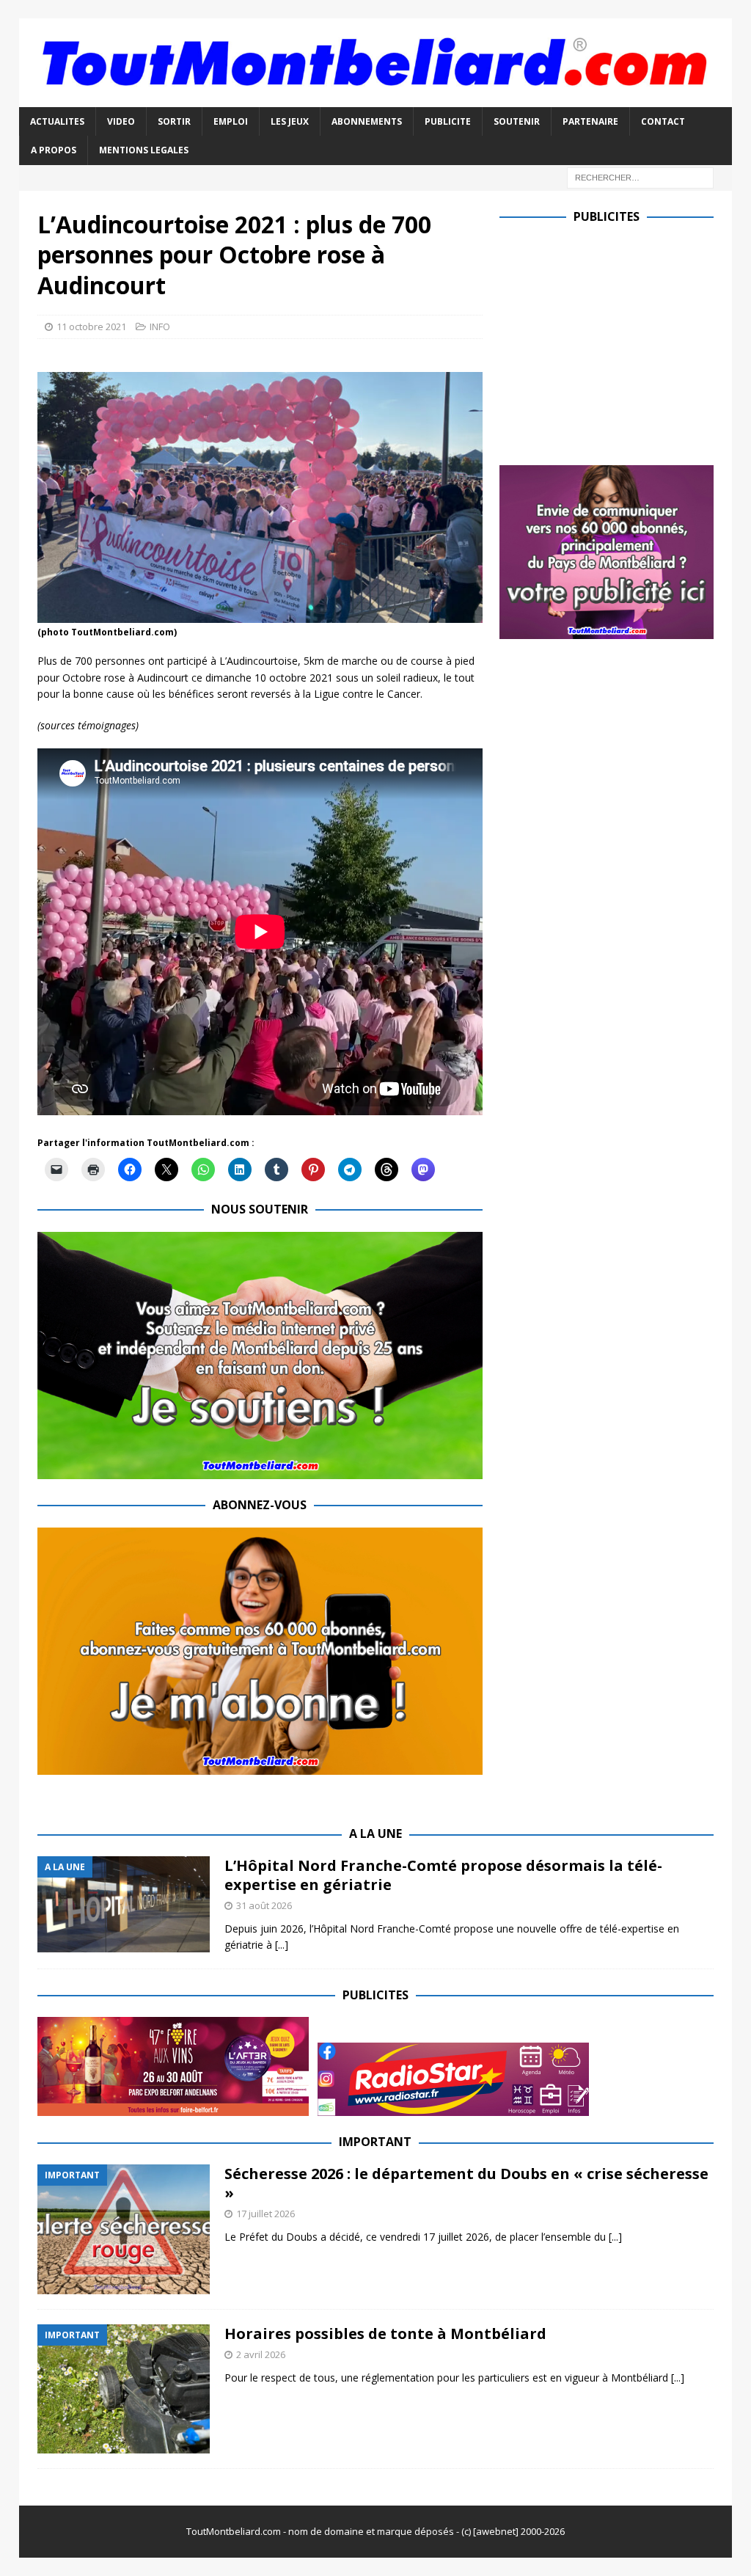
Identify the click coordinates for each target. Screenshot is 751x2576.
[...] (282, 1945)
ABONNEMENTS (367, 121)
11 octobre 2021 (91, 326)
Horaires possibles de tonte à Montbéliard (385, 2334)
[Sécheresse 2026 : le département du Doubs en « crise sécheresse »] (124, 2229)
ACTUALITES (57, 121)
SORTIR (174, 121)
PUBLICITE (448, 121)
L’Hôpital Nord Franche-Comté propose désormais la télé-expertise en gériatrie (443, 1875)
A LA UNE (375, 1834)
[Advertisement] (623, 341)
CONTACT (663, 121)
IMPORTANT (375, 2142)
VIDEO (121, 121)
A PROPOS (54, 150)
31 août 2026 (264, 1905)
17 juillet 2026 (265, 2214)
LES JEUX (290, 121)
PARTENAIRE (590, 121)
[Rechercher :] (640, 176)
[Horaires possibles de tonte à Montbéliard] (124, 2389)
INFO (160, 326)
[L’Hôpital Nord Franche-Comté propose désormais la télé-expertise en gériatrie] (124, 1904)
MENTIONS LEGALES (144, 150)
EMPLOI (231, 121)
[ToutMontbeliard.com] (376, 99)
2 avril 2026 (261, 2354)
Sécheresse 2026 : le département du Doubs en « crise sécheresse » (466, 2183)
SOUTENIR (517, 121)
